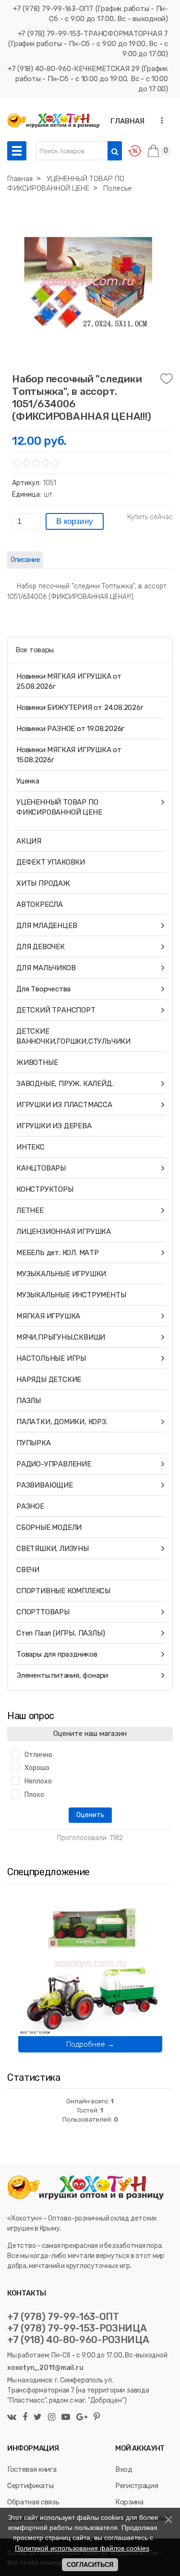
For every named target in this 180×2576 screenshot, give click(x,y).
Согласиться (90, 2565)
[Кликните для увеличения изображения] (88, 282)
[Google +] (82, 2418)
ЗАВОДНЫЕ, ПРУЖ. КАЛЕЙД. (65, 1084)
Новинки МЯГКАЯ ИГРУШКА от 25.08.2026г (69, 681)
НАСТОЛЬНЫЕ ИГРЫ (51, 1358)
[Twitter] (38, 2418)
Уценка (28, 781)
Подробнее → (90, 2044)
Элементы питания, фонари (62, 1675)
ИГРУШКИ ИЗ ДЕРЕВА (54, 1126)
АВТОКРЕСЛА (40, 904)
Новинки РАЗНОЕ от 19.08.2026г (70, 729)
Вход (124, 2469)
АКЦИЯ (29, 841)
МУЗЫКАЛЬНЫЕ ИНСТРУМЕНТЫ (71, 1295)
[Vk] (13, 2418)
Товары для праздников (57, 1654)
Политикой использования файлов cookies (82, 2548)
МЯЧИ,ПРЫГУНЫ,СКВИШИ (61, 1337)
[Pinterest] (96, 2418)
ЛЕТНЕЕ (30, 1210)
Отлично (38, 1755)
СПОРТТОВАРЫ (43, 1612)
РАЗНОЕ (30, 1506)
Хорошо (37, 1768)
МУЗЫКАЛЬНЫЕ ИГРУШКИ (61, 1274)
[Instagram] (52, 2418)
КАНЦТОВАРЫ (41, 1168)
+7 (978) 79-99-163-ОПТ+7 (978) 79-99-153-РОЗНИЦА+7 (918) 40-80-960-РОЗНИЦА (78, 2328)
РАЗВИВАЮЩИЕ (45, 1485)
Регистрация (137, 2486)
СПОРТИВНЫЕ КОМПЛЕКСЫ (63, 1591)
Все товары (35, 650)
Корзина (129, 2502)
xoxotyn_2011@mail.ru (45, 2368)
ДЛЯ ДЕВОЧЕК (41, 947)
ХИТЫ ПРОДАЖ (43, 883)
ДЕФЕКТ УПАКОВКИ (51, 862)
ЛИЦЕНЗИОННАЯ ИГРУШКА (64, 1232)
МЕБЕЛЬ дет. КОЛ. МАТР (58, 1253)
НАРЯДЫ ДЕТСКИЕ (49, 1380)
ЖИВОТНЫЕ (37, 1062)
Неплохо (38, 1781)
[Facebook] (25, 2418)
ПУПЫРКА (34, 1443)
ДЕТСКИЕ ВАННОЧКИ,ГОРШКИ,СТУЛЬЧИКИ (73, 1036)
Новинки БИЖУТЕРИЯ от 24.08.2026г (80, 708)
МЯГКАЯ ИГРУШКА (48, 1316)
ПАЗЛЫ (29, 1401)
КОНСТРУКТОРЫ (45, 1189)
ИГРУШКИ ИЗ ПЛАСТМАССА (64, 1105)
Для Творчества (43, 989)
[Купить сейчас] (150, 517)
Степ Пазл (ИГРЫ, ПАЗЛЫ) (60, 1633)
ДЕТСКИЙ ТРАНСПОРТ (56, 1010)
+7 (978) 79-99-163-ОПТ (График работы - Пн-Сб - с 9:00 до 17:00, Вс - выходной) (90, 14)
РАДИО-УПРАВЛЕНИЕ (54, 1464)
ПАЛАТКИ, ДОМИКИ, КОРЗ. (62, 1422)
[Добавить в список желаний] (167, 379)
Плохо (34, 1795)
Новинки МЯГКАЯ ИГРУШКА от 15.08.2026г (69, 755)
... (159, 120)
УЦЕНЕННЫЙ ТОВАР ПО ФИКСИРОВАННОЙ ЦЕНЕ (59, 807)
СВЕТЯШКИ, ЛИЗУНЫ (53, 1549)
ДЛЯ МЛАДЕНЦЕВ (47, 926)
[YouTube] (66, 2418)
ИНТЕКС (30, 1147)
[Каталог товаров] (17, 151)
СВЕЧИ (28, 1570)
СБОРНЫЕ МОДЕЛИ (49, 1527)
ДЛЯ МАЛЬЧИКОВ (46, 968)
